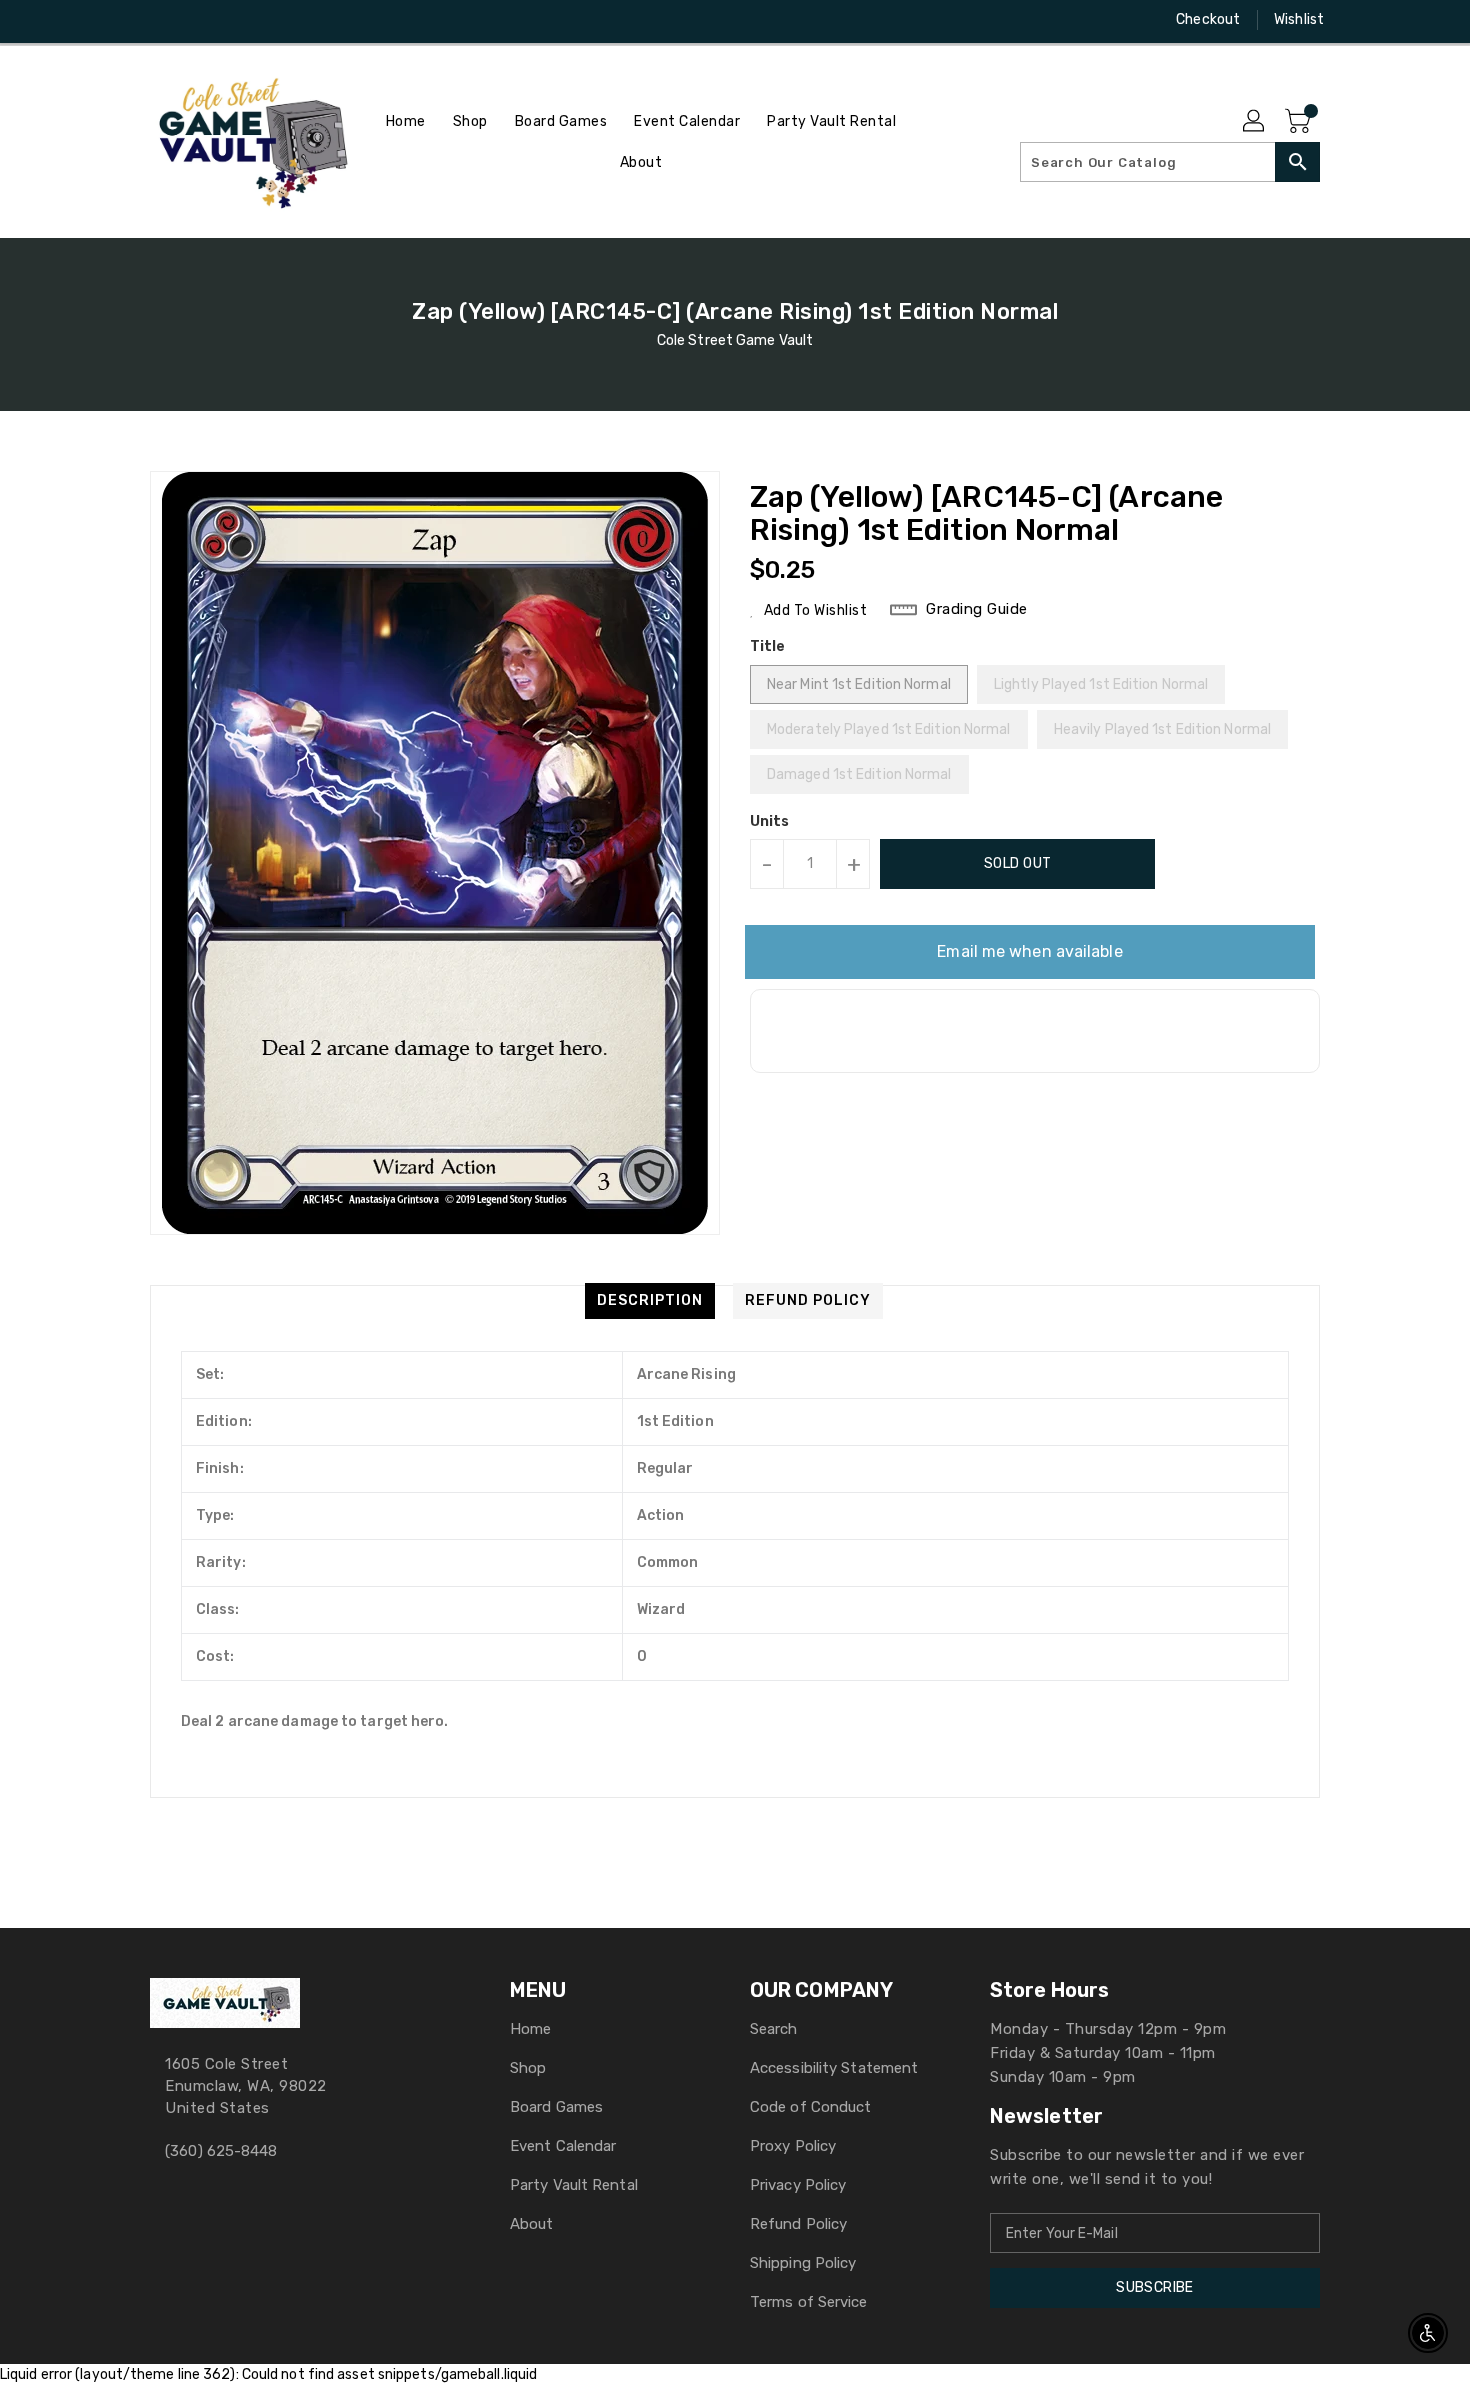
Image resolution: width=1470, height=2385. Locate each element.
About (532, 2224)
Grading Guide (977, 609)
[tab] (650, 1301)
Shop (528, 2068)
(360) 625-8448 (221, 2151)
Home (530, 2029)
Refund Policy (798, 2224)
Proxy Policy (793, 2146)
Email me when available (1029, 951)
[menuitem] (406, 121)
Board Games (556, 2107)
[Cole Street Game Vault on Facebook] (122, 20)
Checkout (1208, 19)
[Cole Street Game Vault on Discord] (198, 20)
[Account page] (1255, 122)
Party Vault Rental (574, 2185)
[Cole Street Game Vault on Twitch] (236, 20)
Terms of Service (809, 2302)
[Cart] (1300, 122)
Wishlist (1299, 19)
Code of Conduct (811, 2107)
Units (770, 822)
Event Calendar (563, 2146)
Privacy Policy (798, 2185)
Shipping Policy (803, 2263)
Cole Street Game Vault (735, 340)
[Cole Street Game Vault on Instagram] (160, 20)
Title (768, 646)
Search (774, 2029)
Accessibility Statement (834, 2068)
